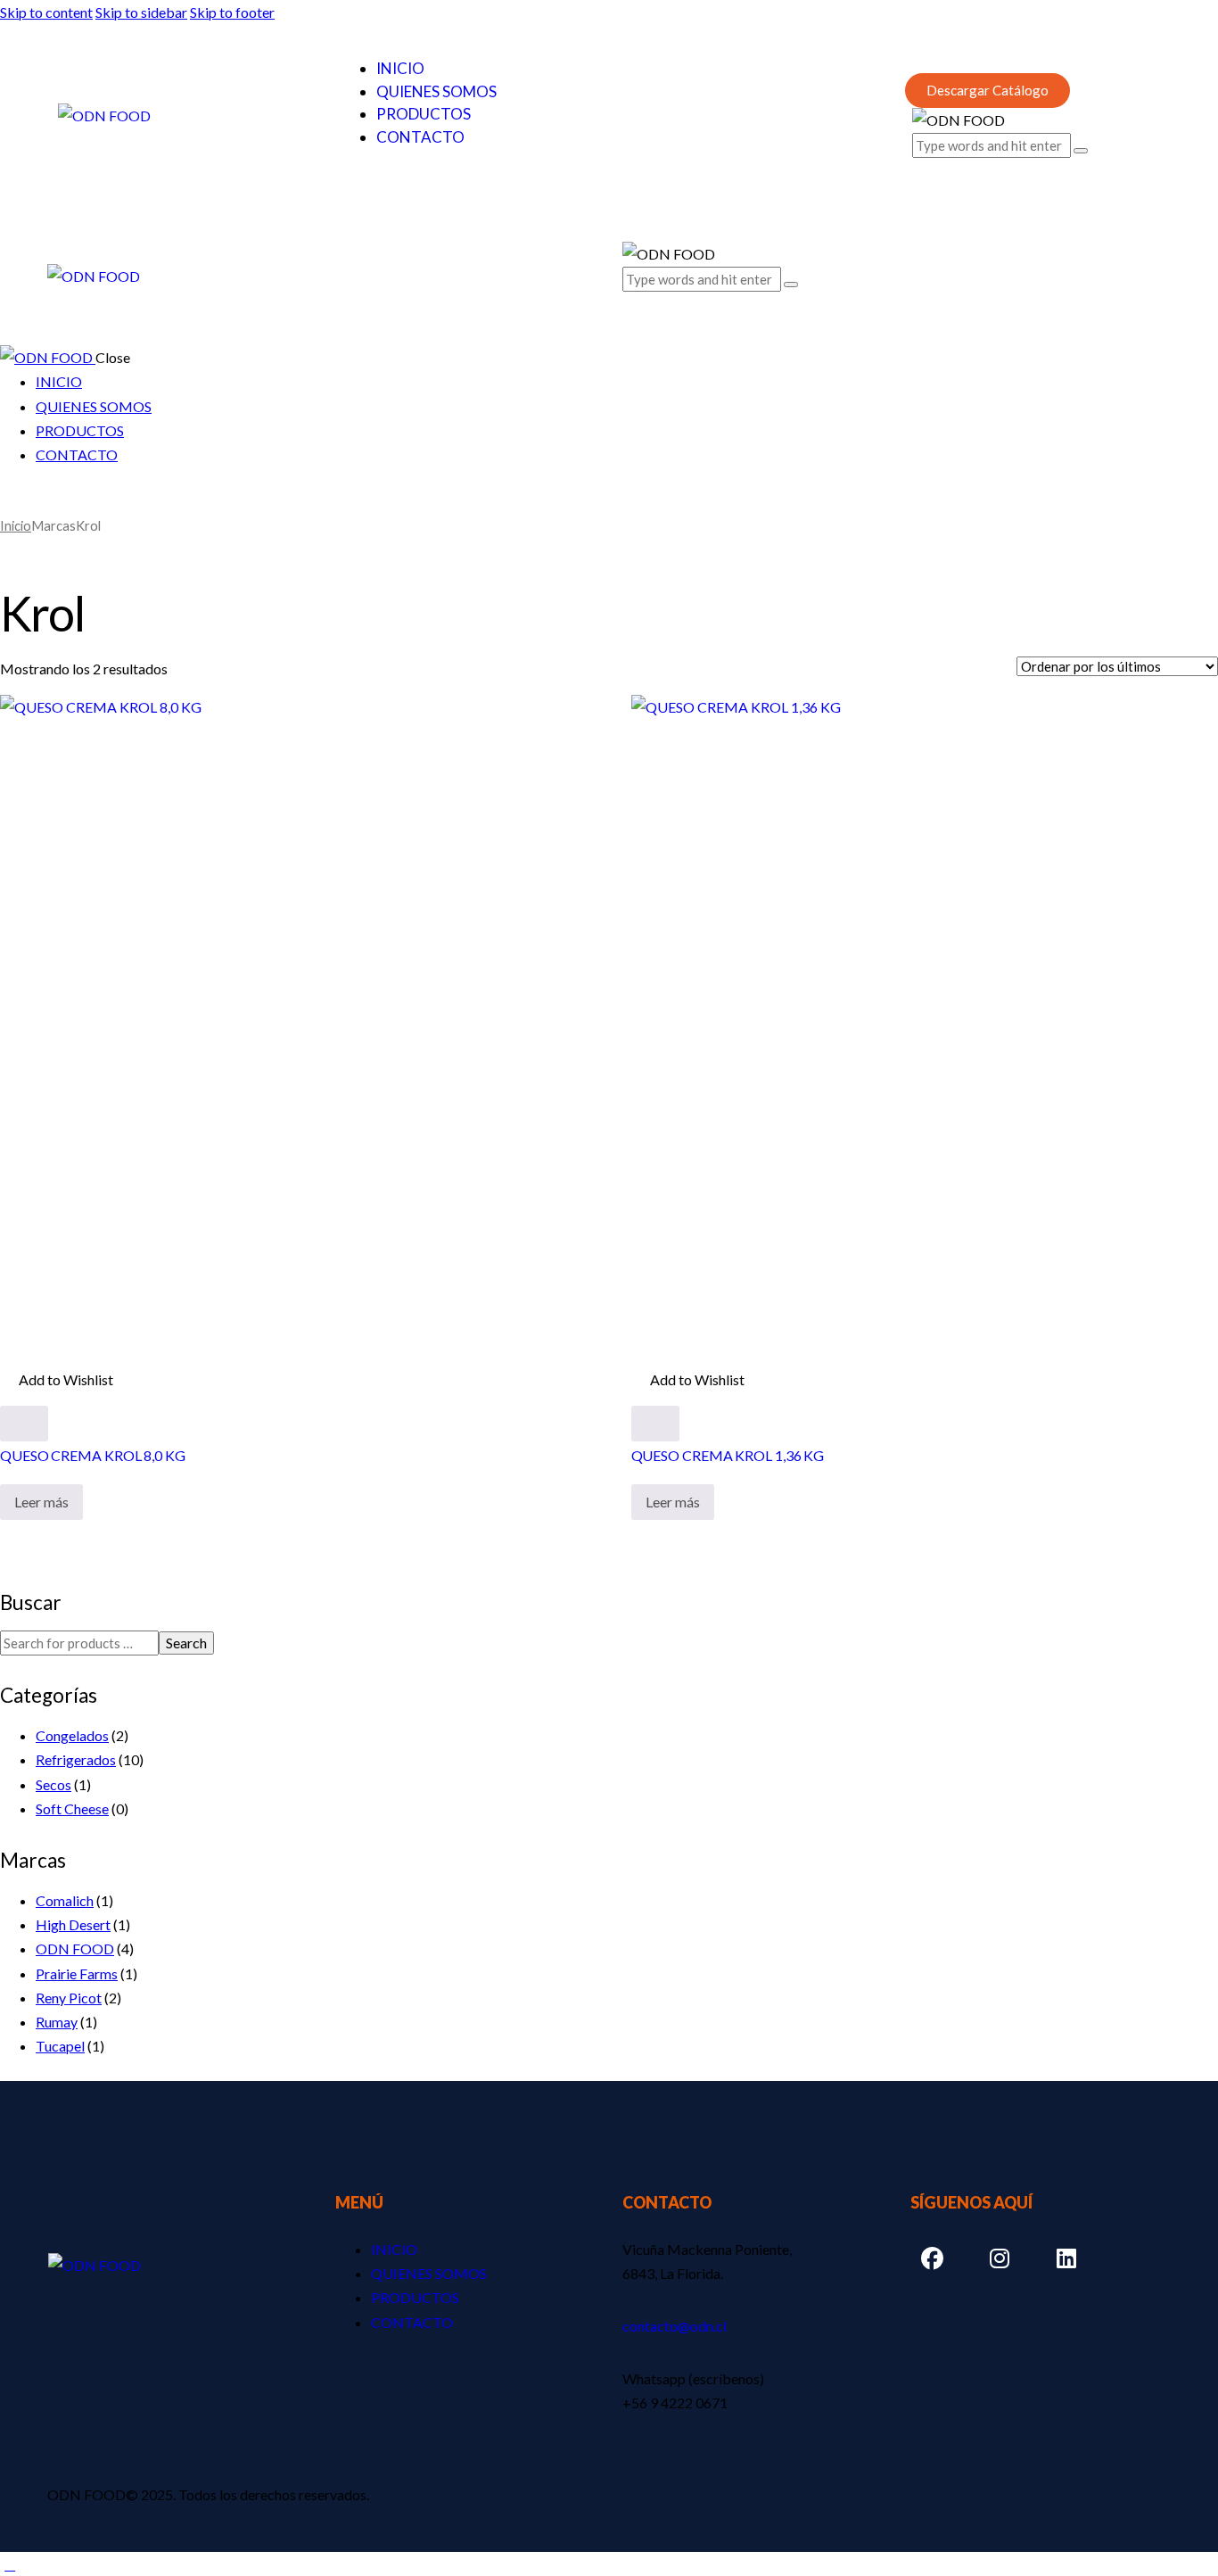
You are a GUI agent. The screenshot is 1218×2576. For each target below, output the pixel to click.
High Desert (73, 1924)
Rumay (57, 2022)
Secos (53, 1784)
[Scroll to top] (10, 2564)
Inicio (16, 525)
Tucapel (60, 2046)
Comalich (65, 1900)
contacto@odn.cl (675, 2326)
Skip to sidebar (141, 12)
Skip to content (46, 12)
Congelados (72, 1735)
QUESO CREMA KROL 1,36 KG (728, 1455)
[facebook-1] (10, 502)
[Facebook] (933, 2259)
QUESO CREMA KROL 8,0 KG (93, 1455)
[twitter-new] (29, 502)
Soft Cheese (72, 1808)
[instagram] (70, 502)
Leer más (41, 1502)
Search (186, 1643)
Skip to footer (232, 12)
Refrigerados (76, 1759)
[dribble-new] (50, 502)
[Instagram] (1000, 2259)
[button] (632, 298)
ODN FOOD (75, 1949)
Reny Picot (69, 1998)
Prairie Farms (77, 1973)
